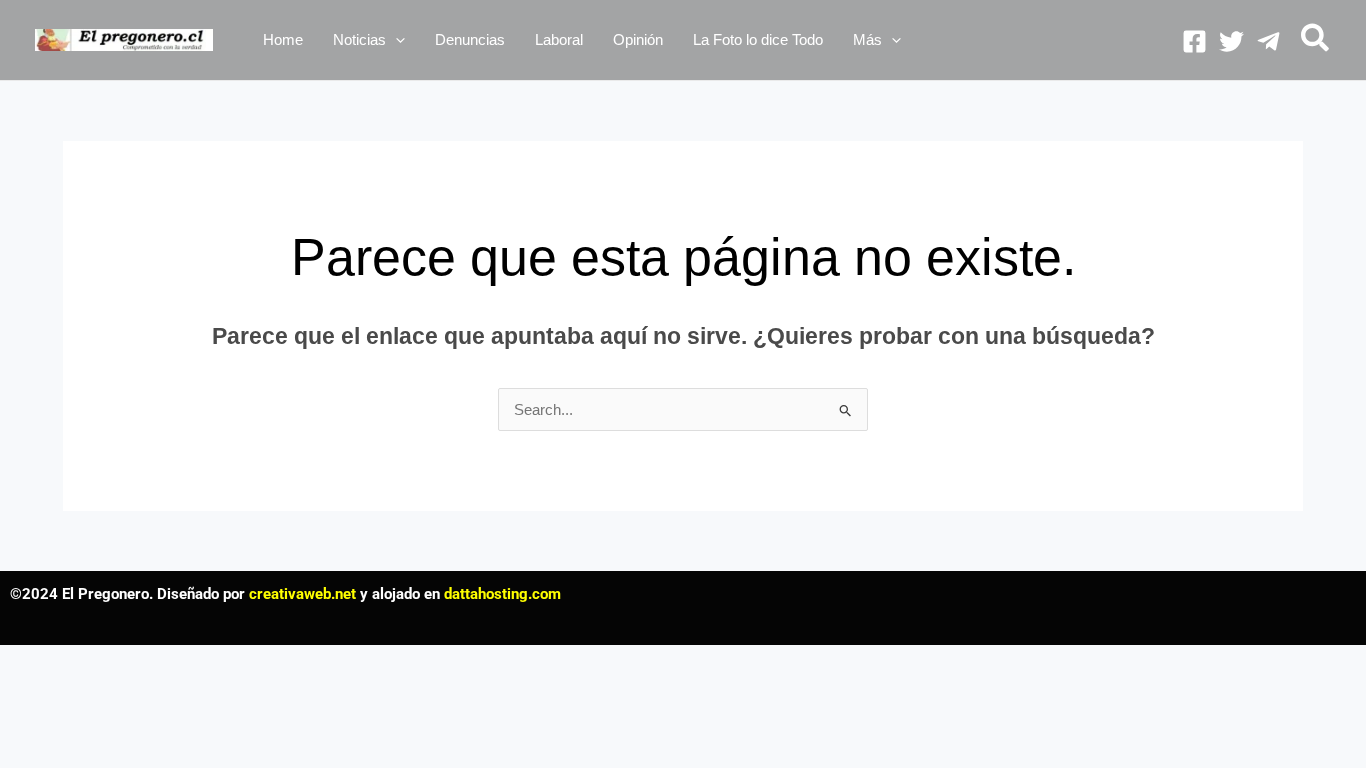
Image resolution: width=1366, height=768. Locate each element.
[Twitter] (1231, 41)
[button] (369, 40)
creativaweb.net (302, 594)
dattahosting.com (502, 594)
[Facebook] (1194, 41)
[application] (395, 40)
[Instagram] (1268, 41)
